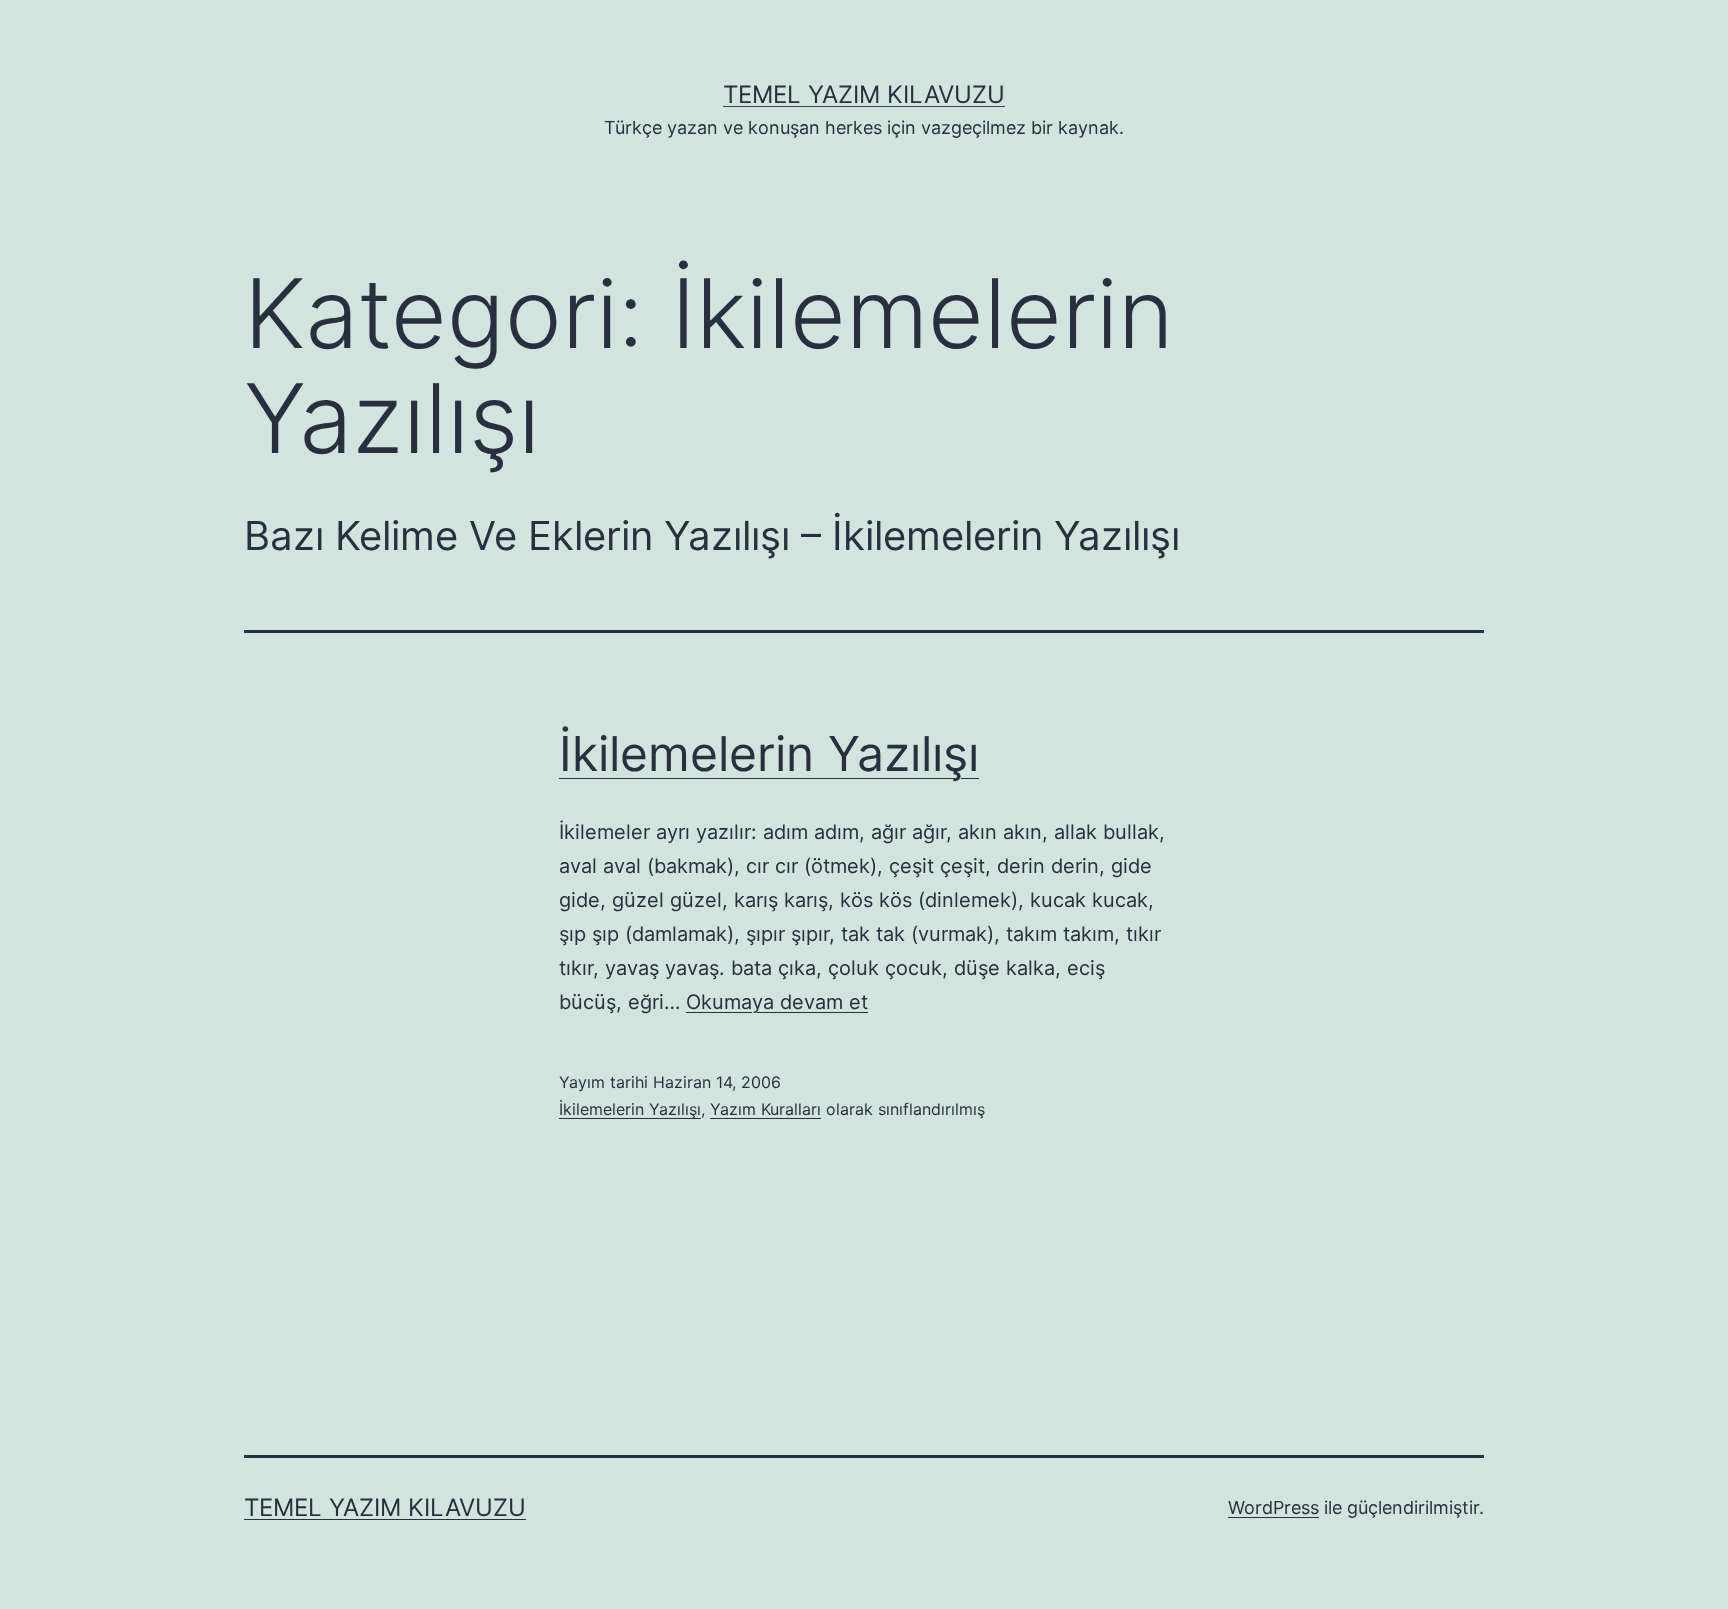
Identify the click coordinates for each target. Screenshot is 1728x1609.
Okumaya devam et (777, 1002)
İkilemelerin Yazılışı (769, 753)
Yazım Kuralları (765, 1109)
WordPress (1273, 1507)
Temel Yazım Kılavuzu (864, 94)
